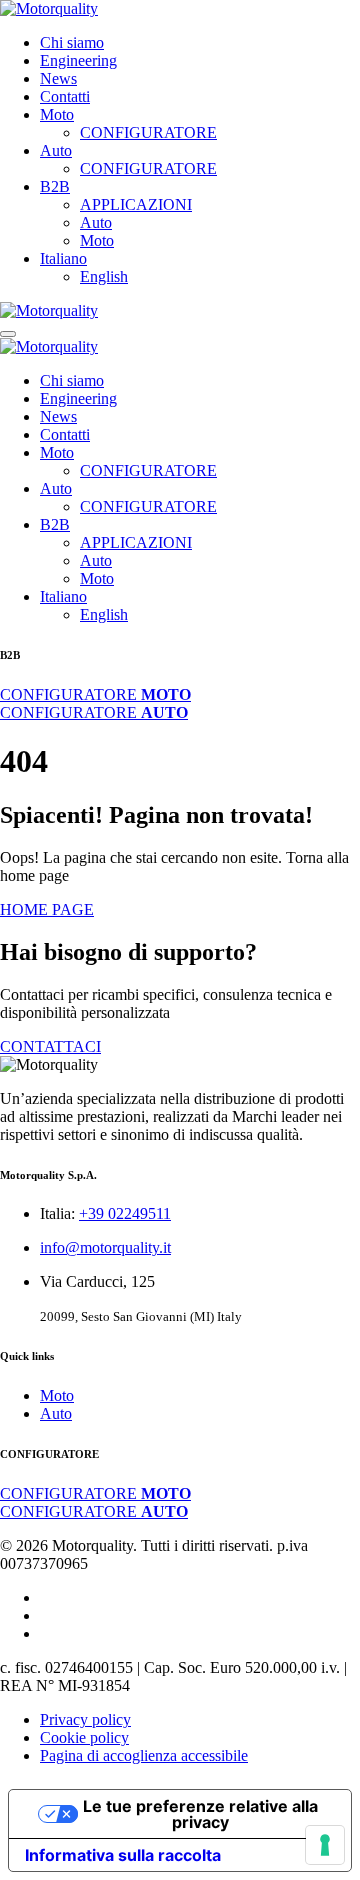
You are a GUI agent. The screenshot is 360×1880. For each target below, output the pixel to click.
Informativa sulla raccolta (123, 1855)
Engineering (78, 60)
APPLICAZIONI (136, 204)
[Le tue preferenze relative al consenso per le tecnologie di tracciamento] (325, 1845)
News (58, 78)
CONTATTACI (50, 1046)
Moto (57, 114)
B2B (55, 186)
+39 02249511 (125, 1213)
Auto (56, 150)
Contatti (65, 96)
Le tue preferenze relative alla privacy (200, 1814)
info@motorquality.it (105, 1247)
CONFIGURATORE (148, 132)
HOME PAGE (47, 909)
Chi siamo (72, 42)
